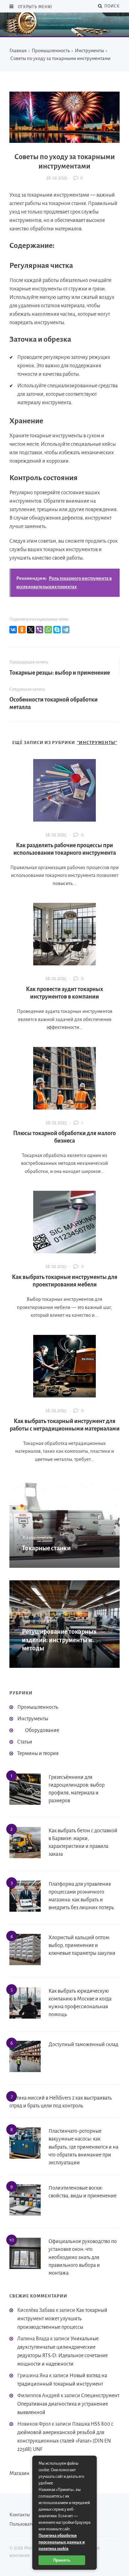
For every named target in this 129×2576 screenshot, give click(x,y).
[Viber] (39, 630)
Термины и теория (38, 1753)
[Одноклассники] (22, 630)
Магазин (19, 2473)
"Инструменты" (97, 743)
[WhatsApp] (48, 630)
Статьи (25, 1742)
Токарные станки (46, 1548)
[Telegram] (66, 630)
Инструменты (33, 1719)
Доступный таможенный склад (83, 2045)
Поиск (111, 6)
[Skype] (57, 630)
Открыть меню (34, 7)
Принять (62, 2560)
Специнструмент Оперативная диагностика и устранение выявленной (68, 2404)
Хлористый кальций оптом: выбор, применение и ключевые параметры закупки (82, 1945)
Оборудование (42, 1730)
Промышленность (38, 1707)
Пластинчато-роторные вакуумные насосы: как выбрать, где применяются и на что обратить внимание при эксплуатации (83, 2147)
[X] (31, 630)
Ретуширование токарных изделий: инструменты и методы (59, 1640)
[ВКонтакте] (13, 630)
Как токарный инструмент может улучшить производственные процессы (62, 2319)
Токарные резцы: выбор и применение (60, 673)
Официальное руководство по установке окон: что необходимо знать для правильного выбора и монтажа (83, 2257)
